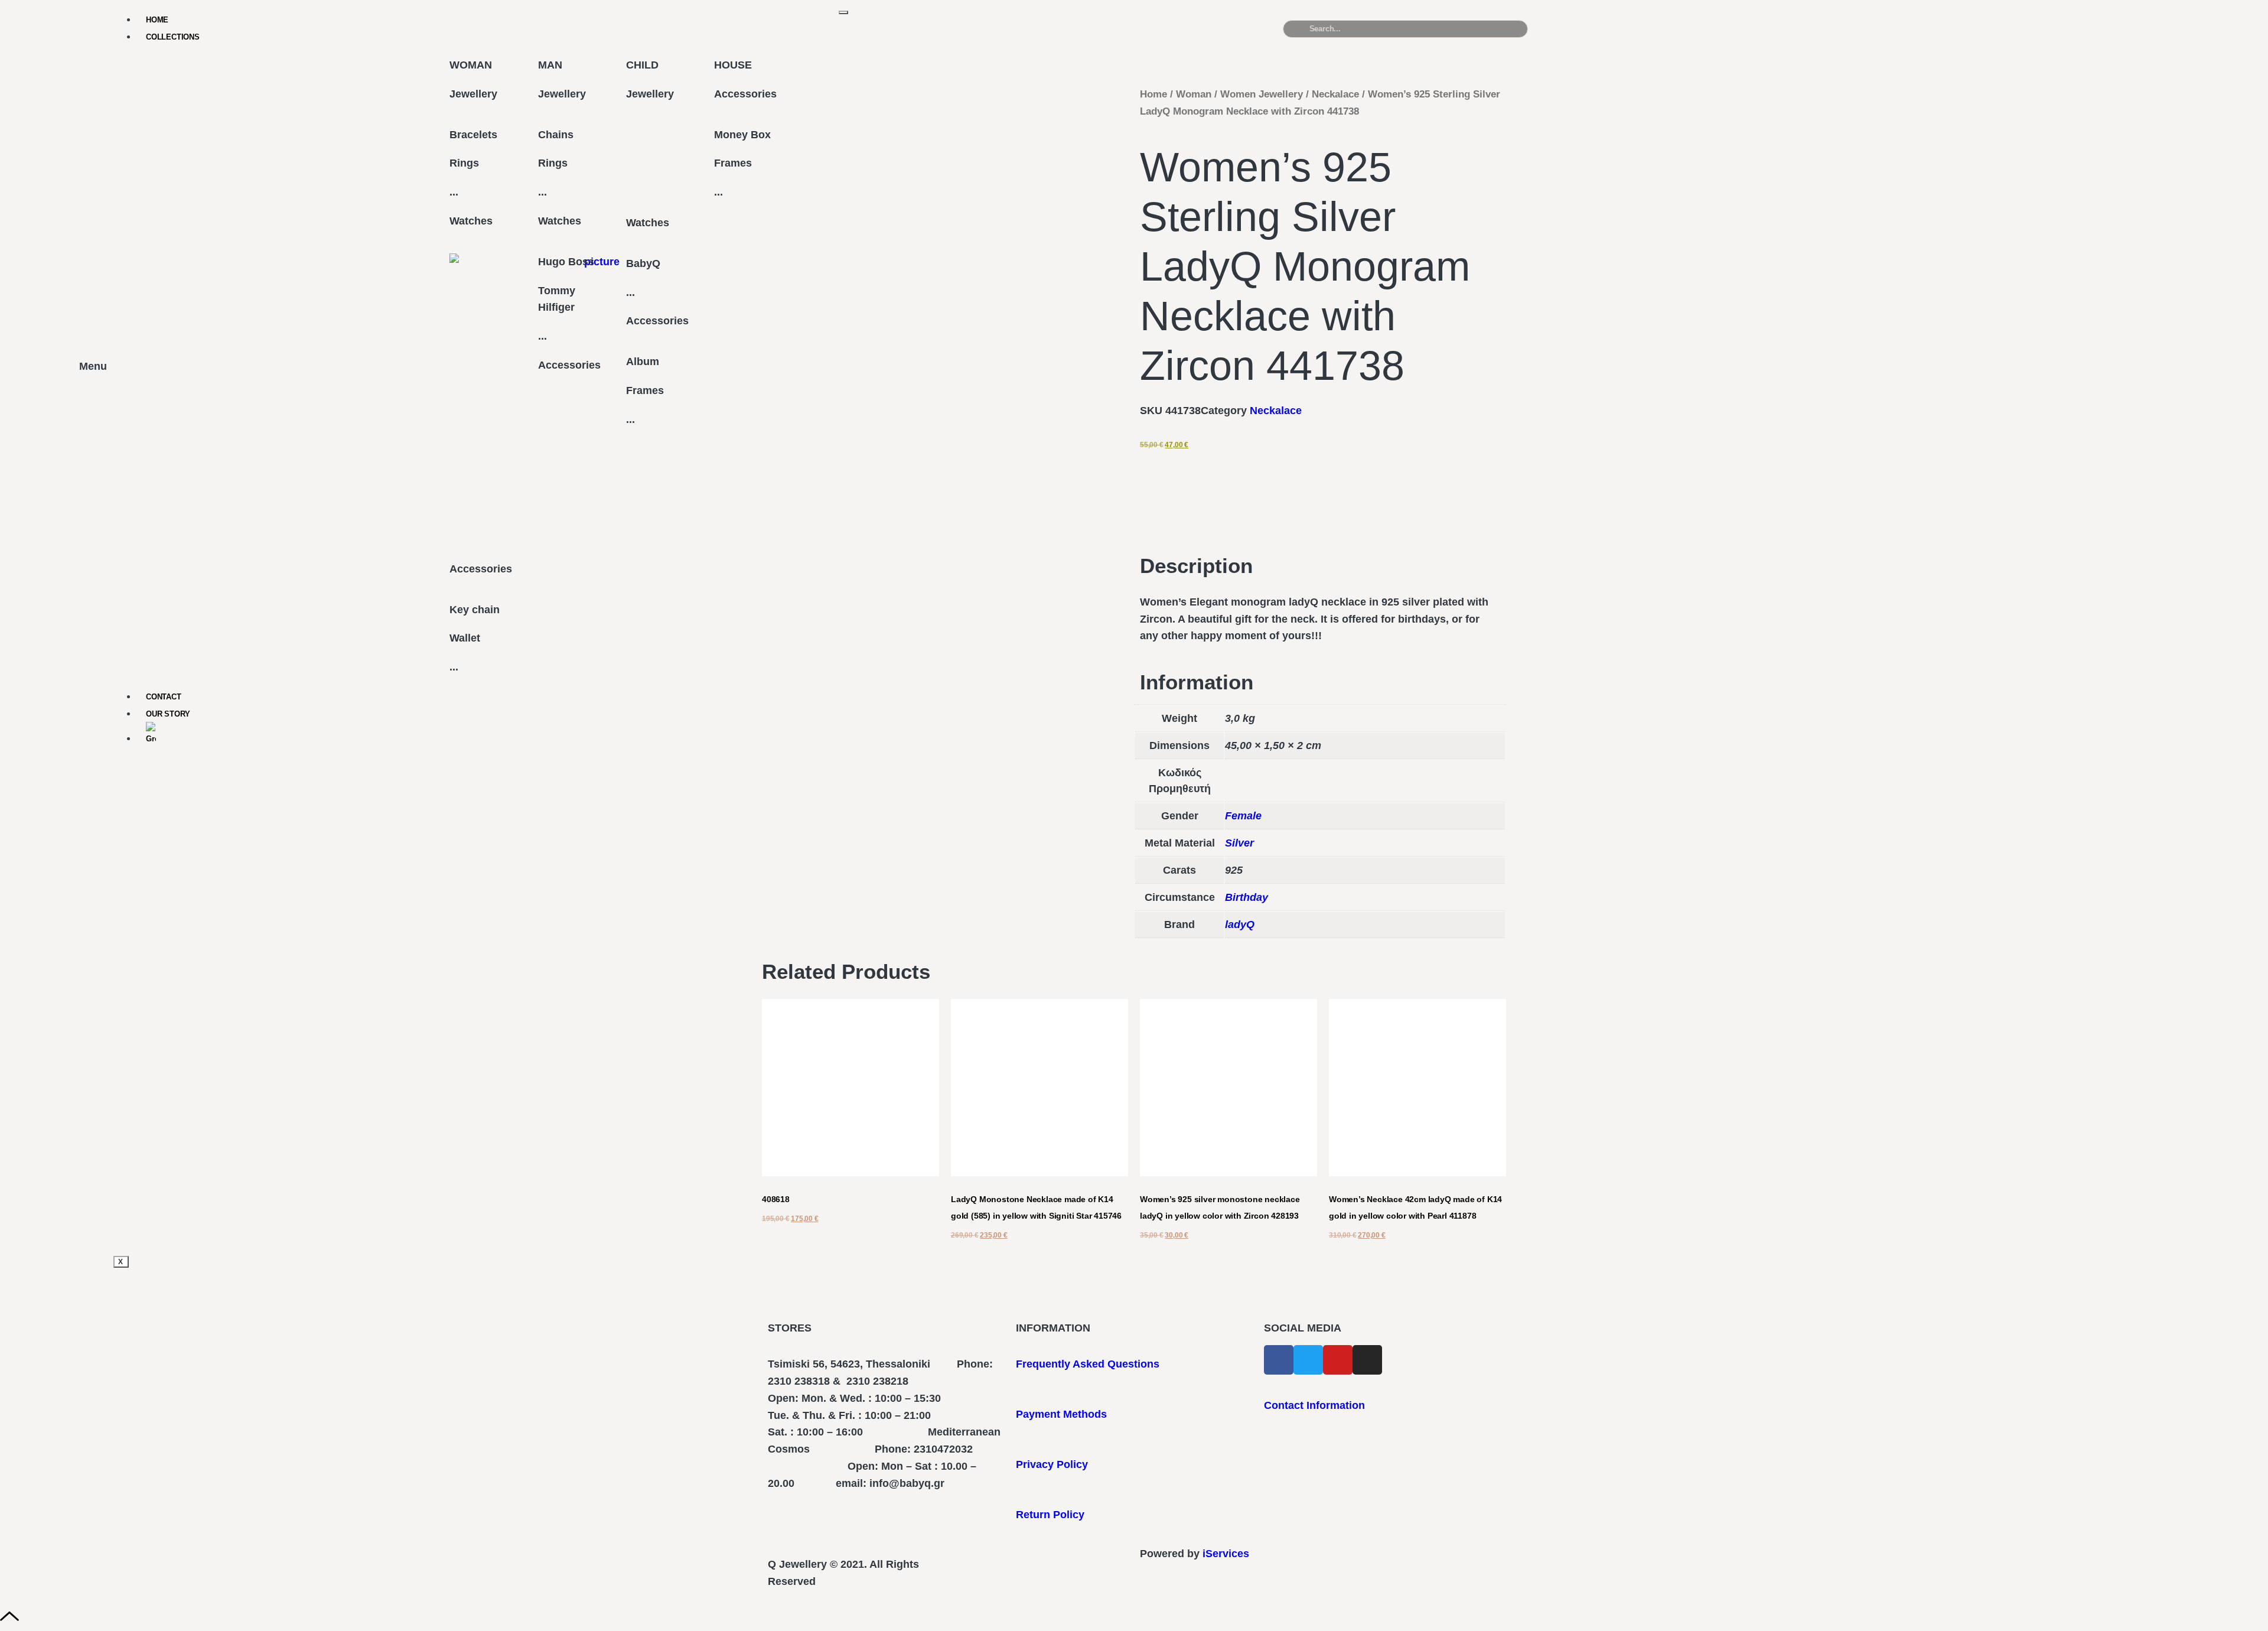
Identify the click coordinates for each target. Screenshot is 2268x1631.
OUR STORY (168, 714)
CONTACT (164, 697)
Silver (1239, 843)
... (454, 192)
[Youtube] (1338, 1360)
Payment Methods (1061, 1414)
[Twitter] (1308, 1360)
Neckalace (1335, 94)
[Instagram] (1367, 1360)
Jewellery (473, 94)
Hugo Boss (566, 262)
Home (1153, 94)
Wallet (465, 638)
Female (1243, 816)
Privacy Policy (1052, 1464)
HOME (157, 20)
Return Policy (1050, 1515)
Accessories (481, 569)
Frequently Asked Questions (1088, 1364)
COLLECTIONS (173, 37)
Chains (556, 135)
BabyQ (643, 263)
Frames (645, 390)
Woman (1194, 94)
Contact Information (1314, 1405)
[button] (1999, 34)
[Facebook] (1279, 1360)
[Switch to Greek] (493, 734)
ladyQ (1240, 924)
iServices (1226, 1554)
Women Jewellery (1262, 94)
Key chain (475, 610)
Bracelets (473, 135)
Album (643, 362)
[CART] (1729, 29)
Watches (471, 221)
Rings (464, 163)
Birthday (1247, 897)
